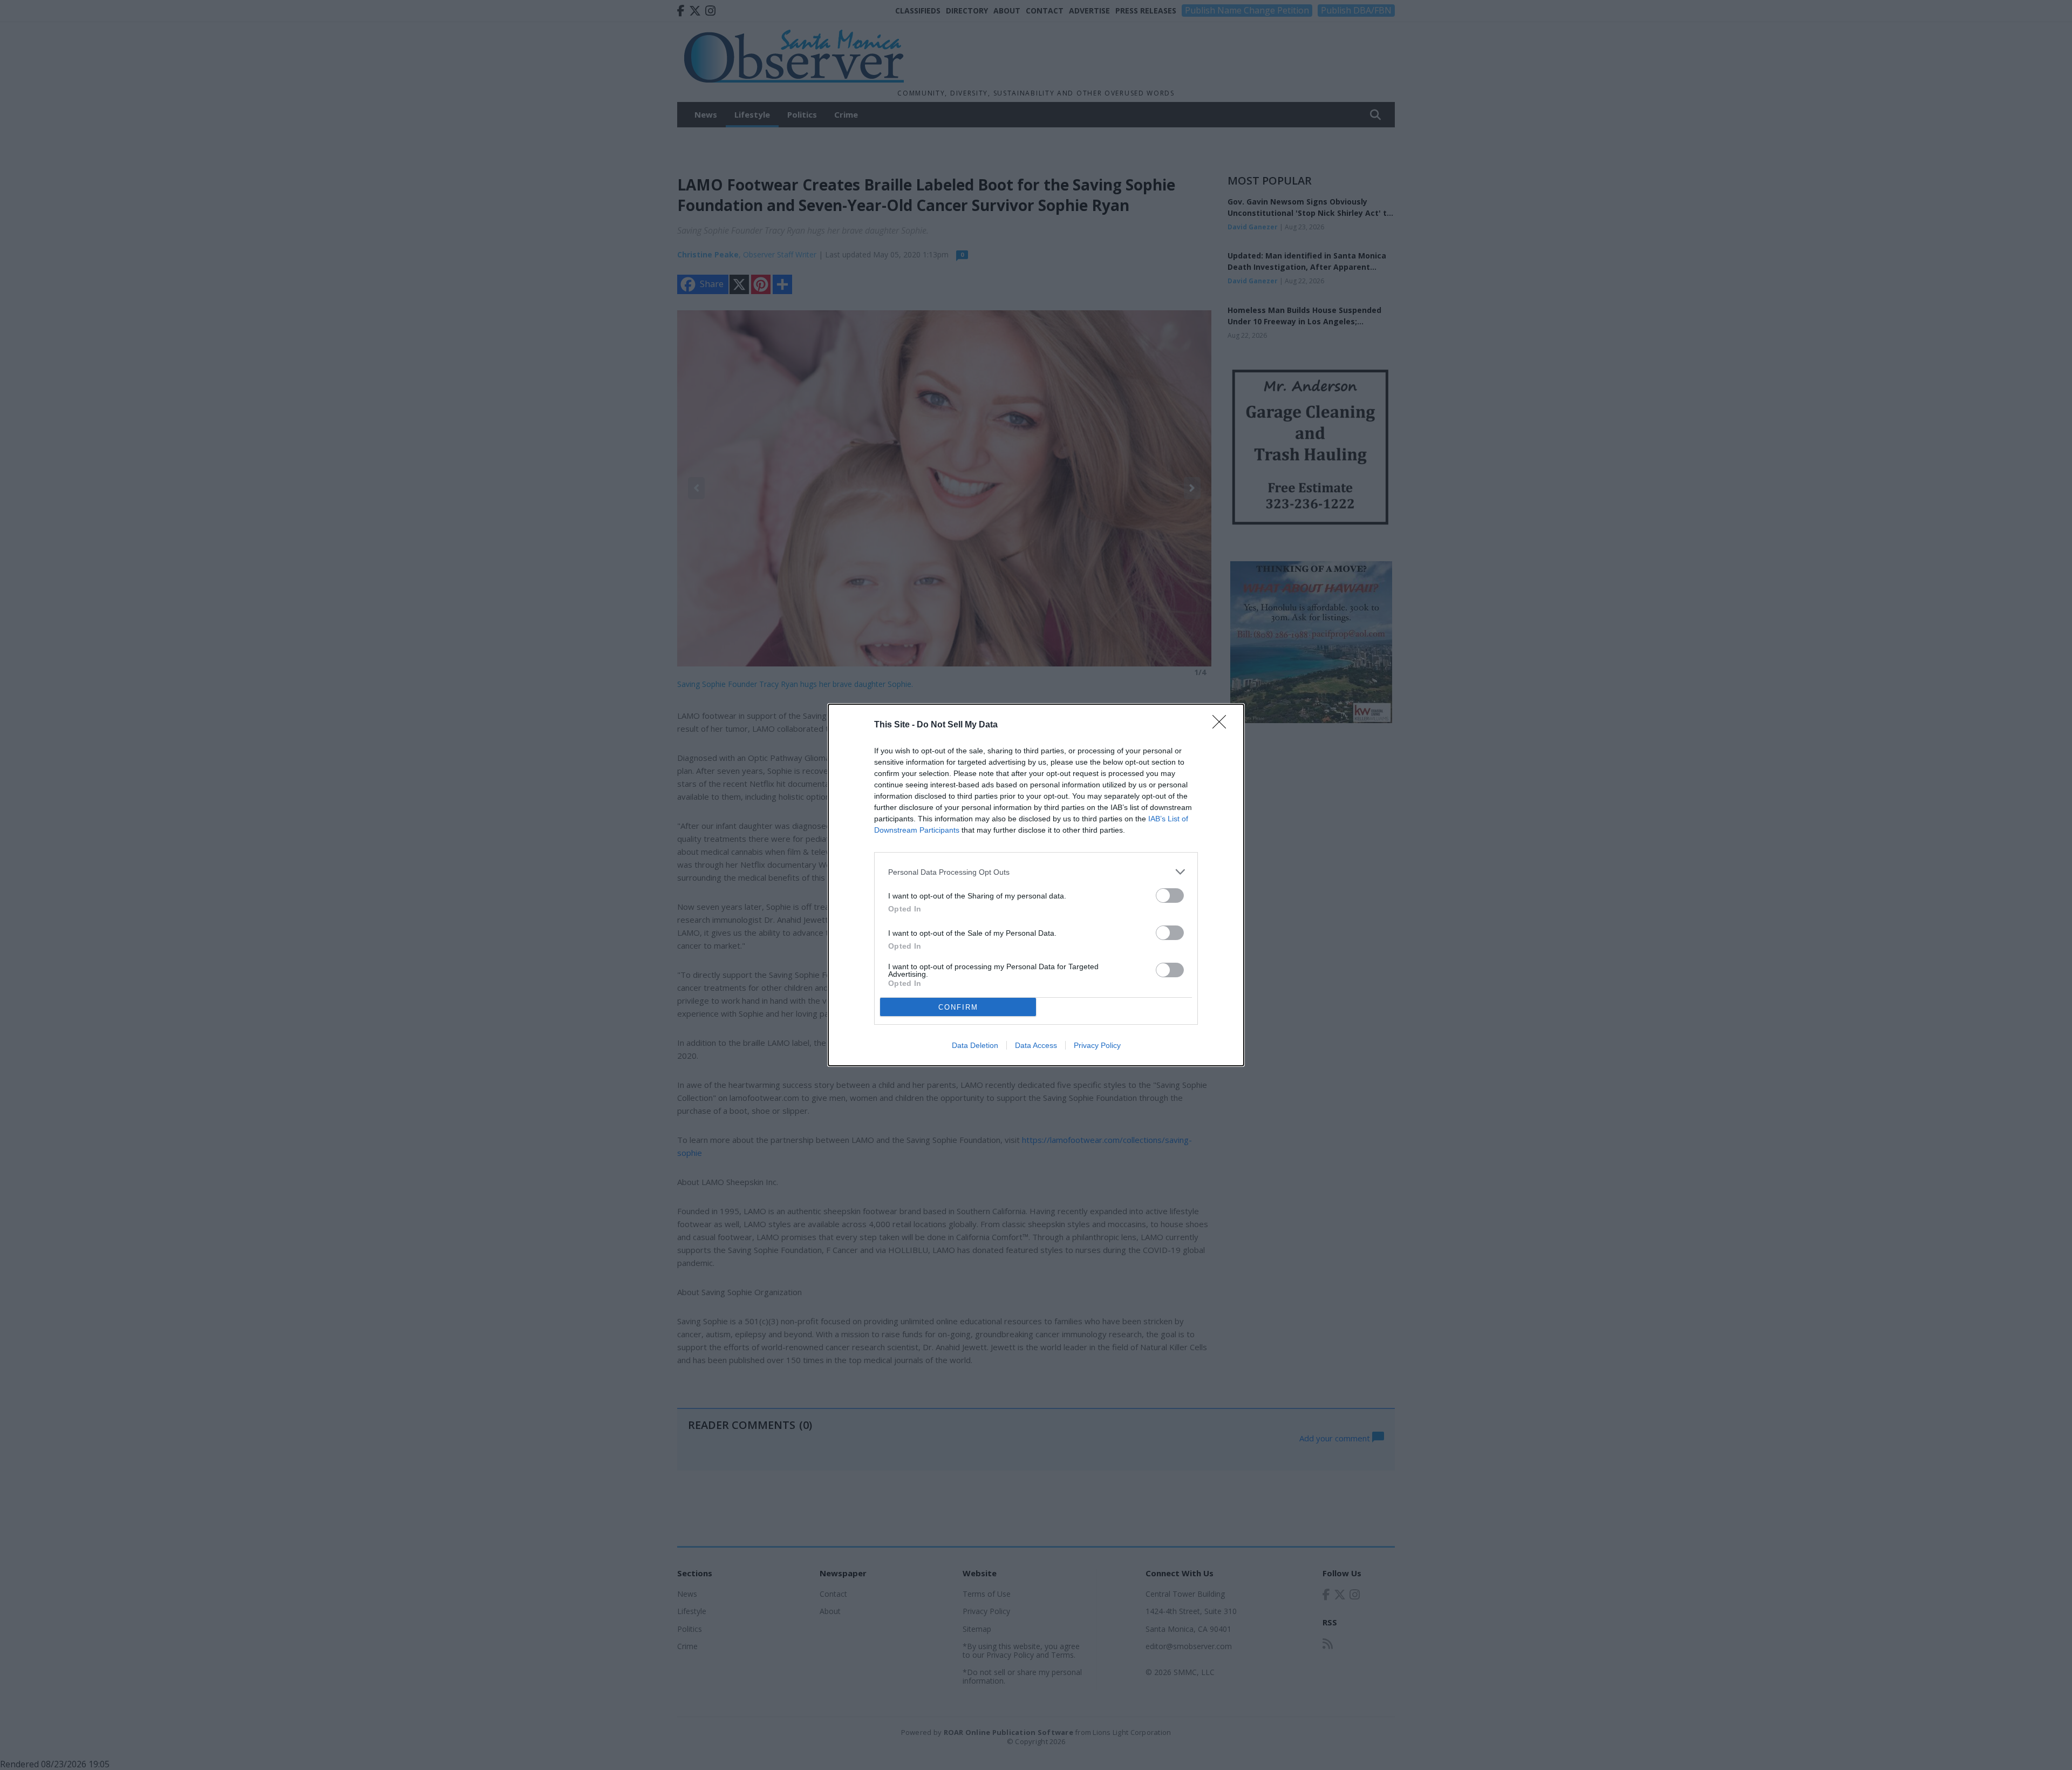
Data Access (1036, 1045)
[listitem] (1036, 872)
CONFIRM (958, 1007)
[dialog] (1036, 885)
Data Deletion (975, 1045)
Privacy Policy (1097, 1045)
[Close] (1223, 725)
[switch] (1170, 896)
